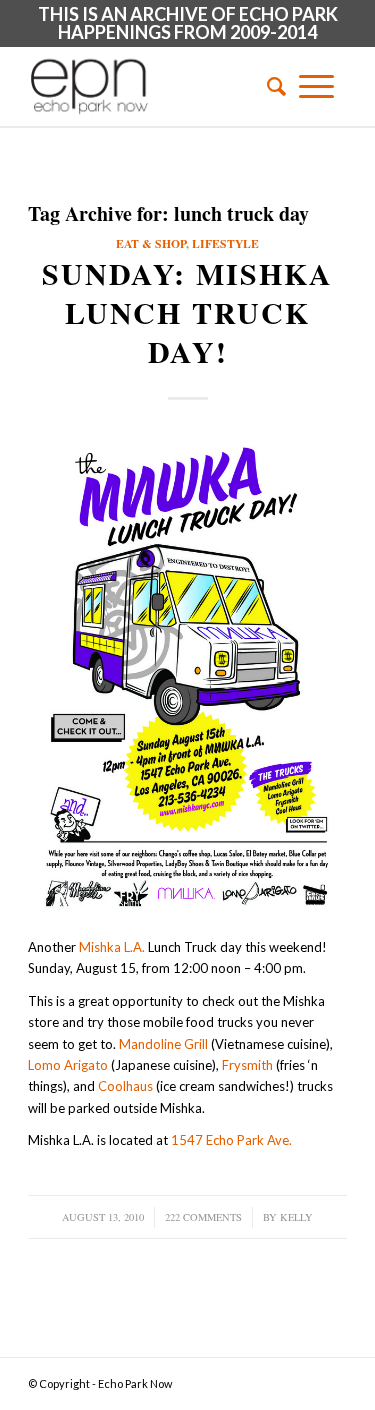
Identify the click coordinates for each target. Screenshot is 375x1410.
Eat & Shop (151, 243)
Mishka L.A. (112, 947)
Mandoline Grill (163, 1044)
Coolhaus (125, 1086)
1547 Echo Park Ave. (231, 1140)
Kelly (296, 1217)
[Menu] (316, 86)
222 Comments (203, 1217)
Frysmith (247, 1065)
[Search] (270, 86)
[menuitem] (270, 86)
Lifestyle (225, 243)
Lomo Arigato (68, 1065)
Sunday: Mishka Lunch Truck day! (187, 312)
